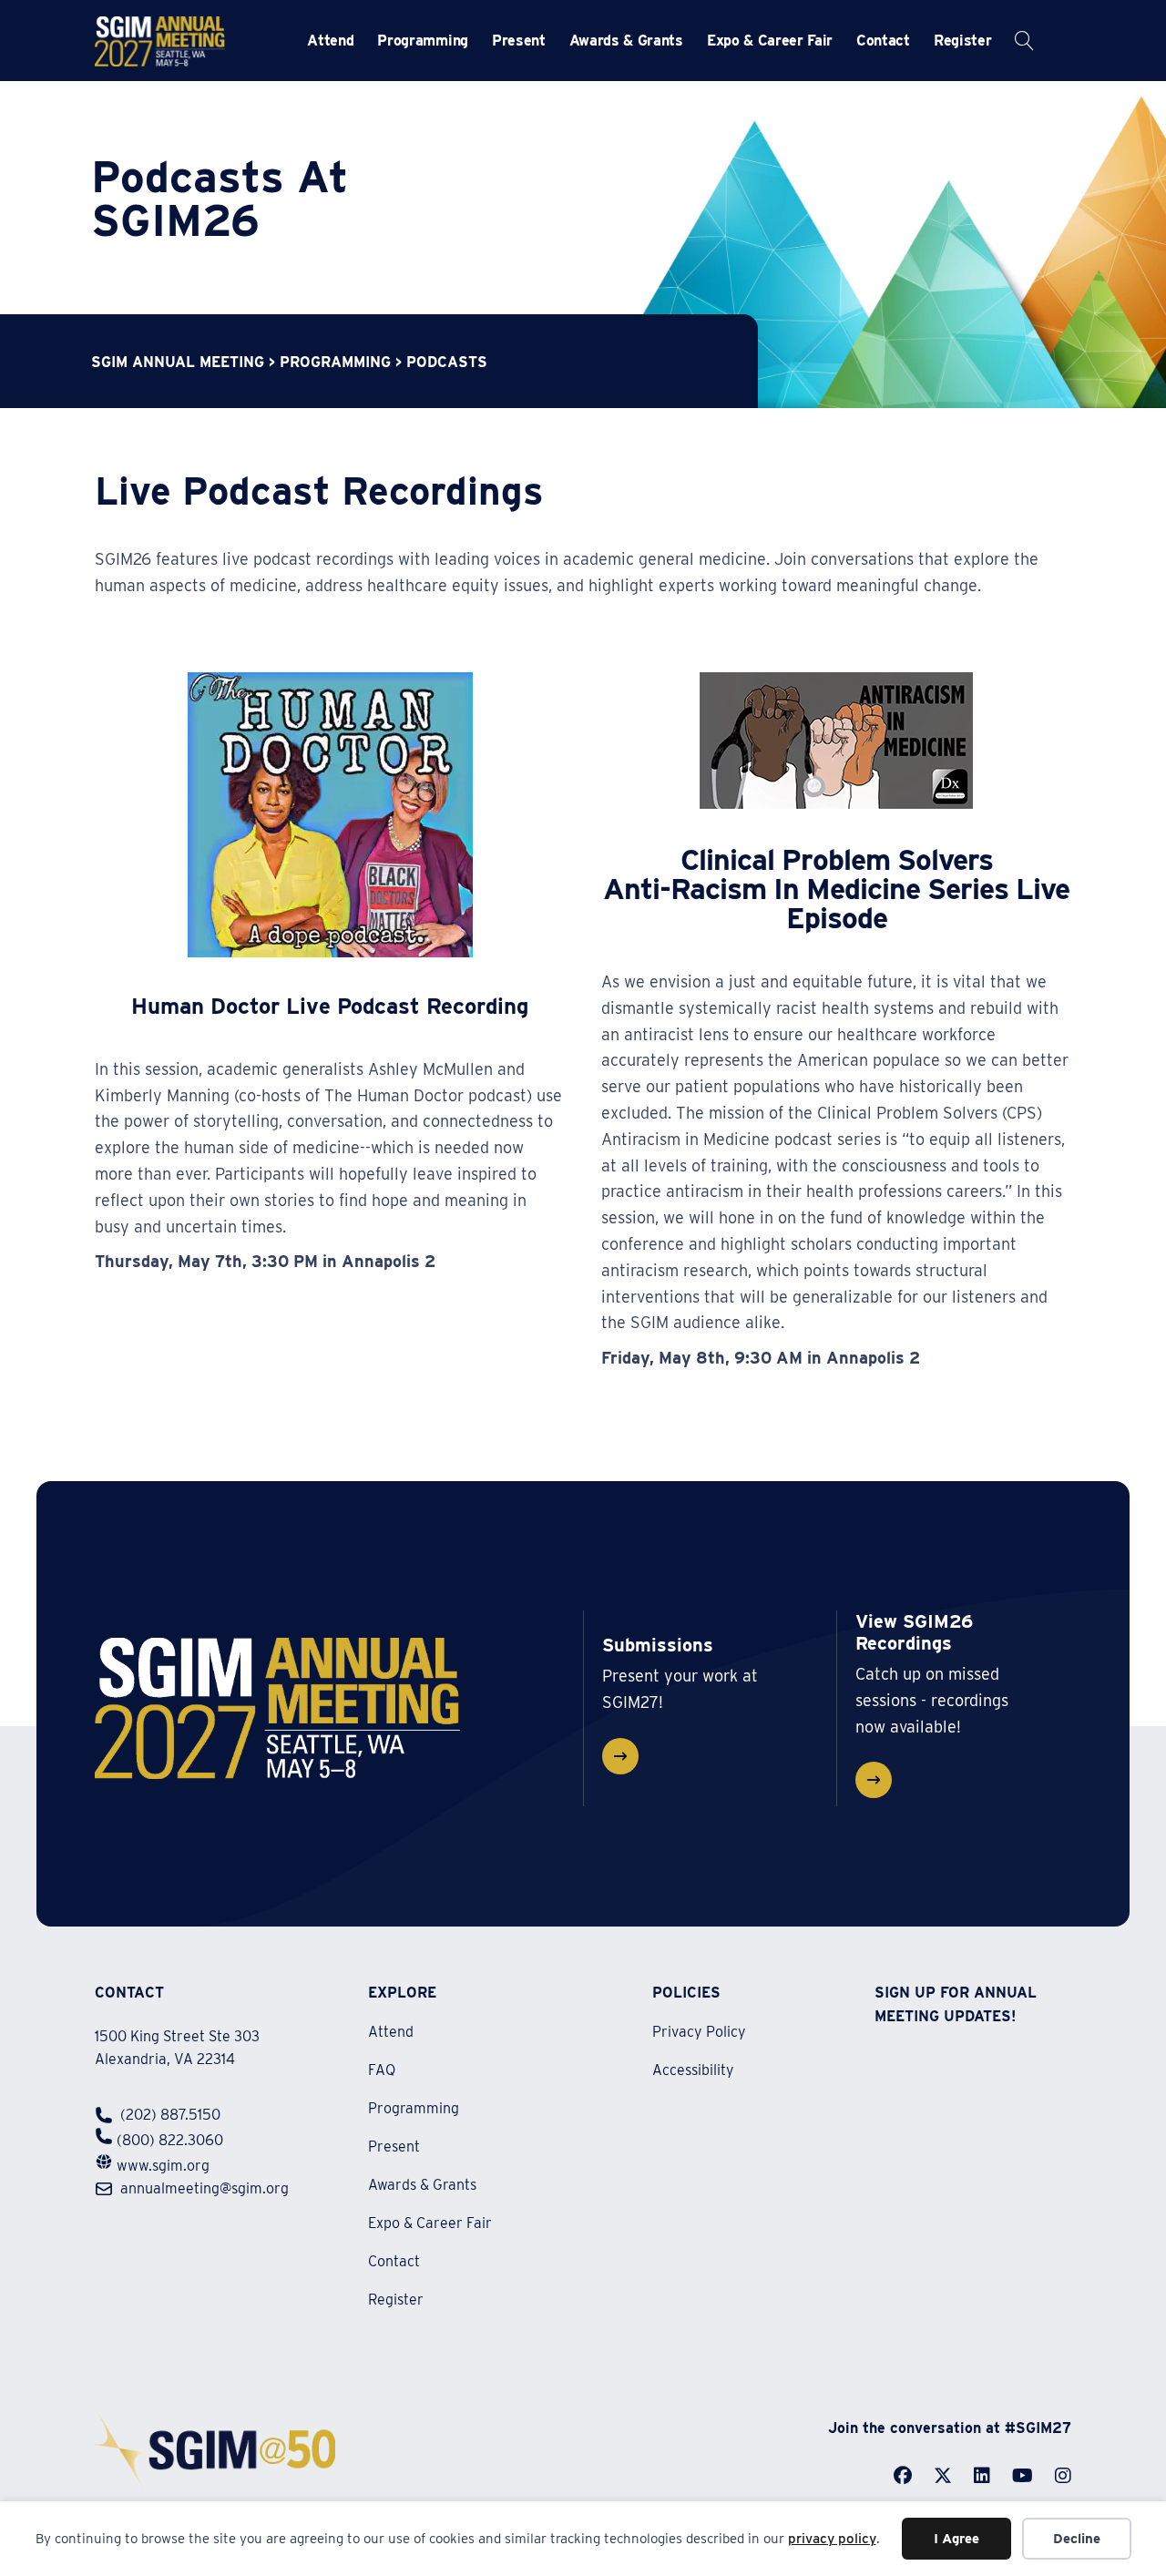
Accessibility (693, 2070)
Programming (422, 41)
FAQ (382, 2071)
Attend (330, 41)
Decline (1077, 2539)
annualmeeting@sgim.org (205, 2188)
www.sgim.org (163, 2166)
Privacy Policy (699, 2033)
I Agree (956, 2539)
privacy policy (832, 2539)
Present (519, 41)
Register (962, 41)
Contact (883, 41)
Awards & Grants (626, 41)
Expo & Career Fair (770, 41)
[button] (347, 41)
